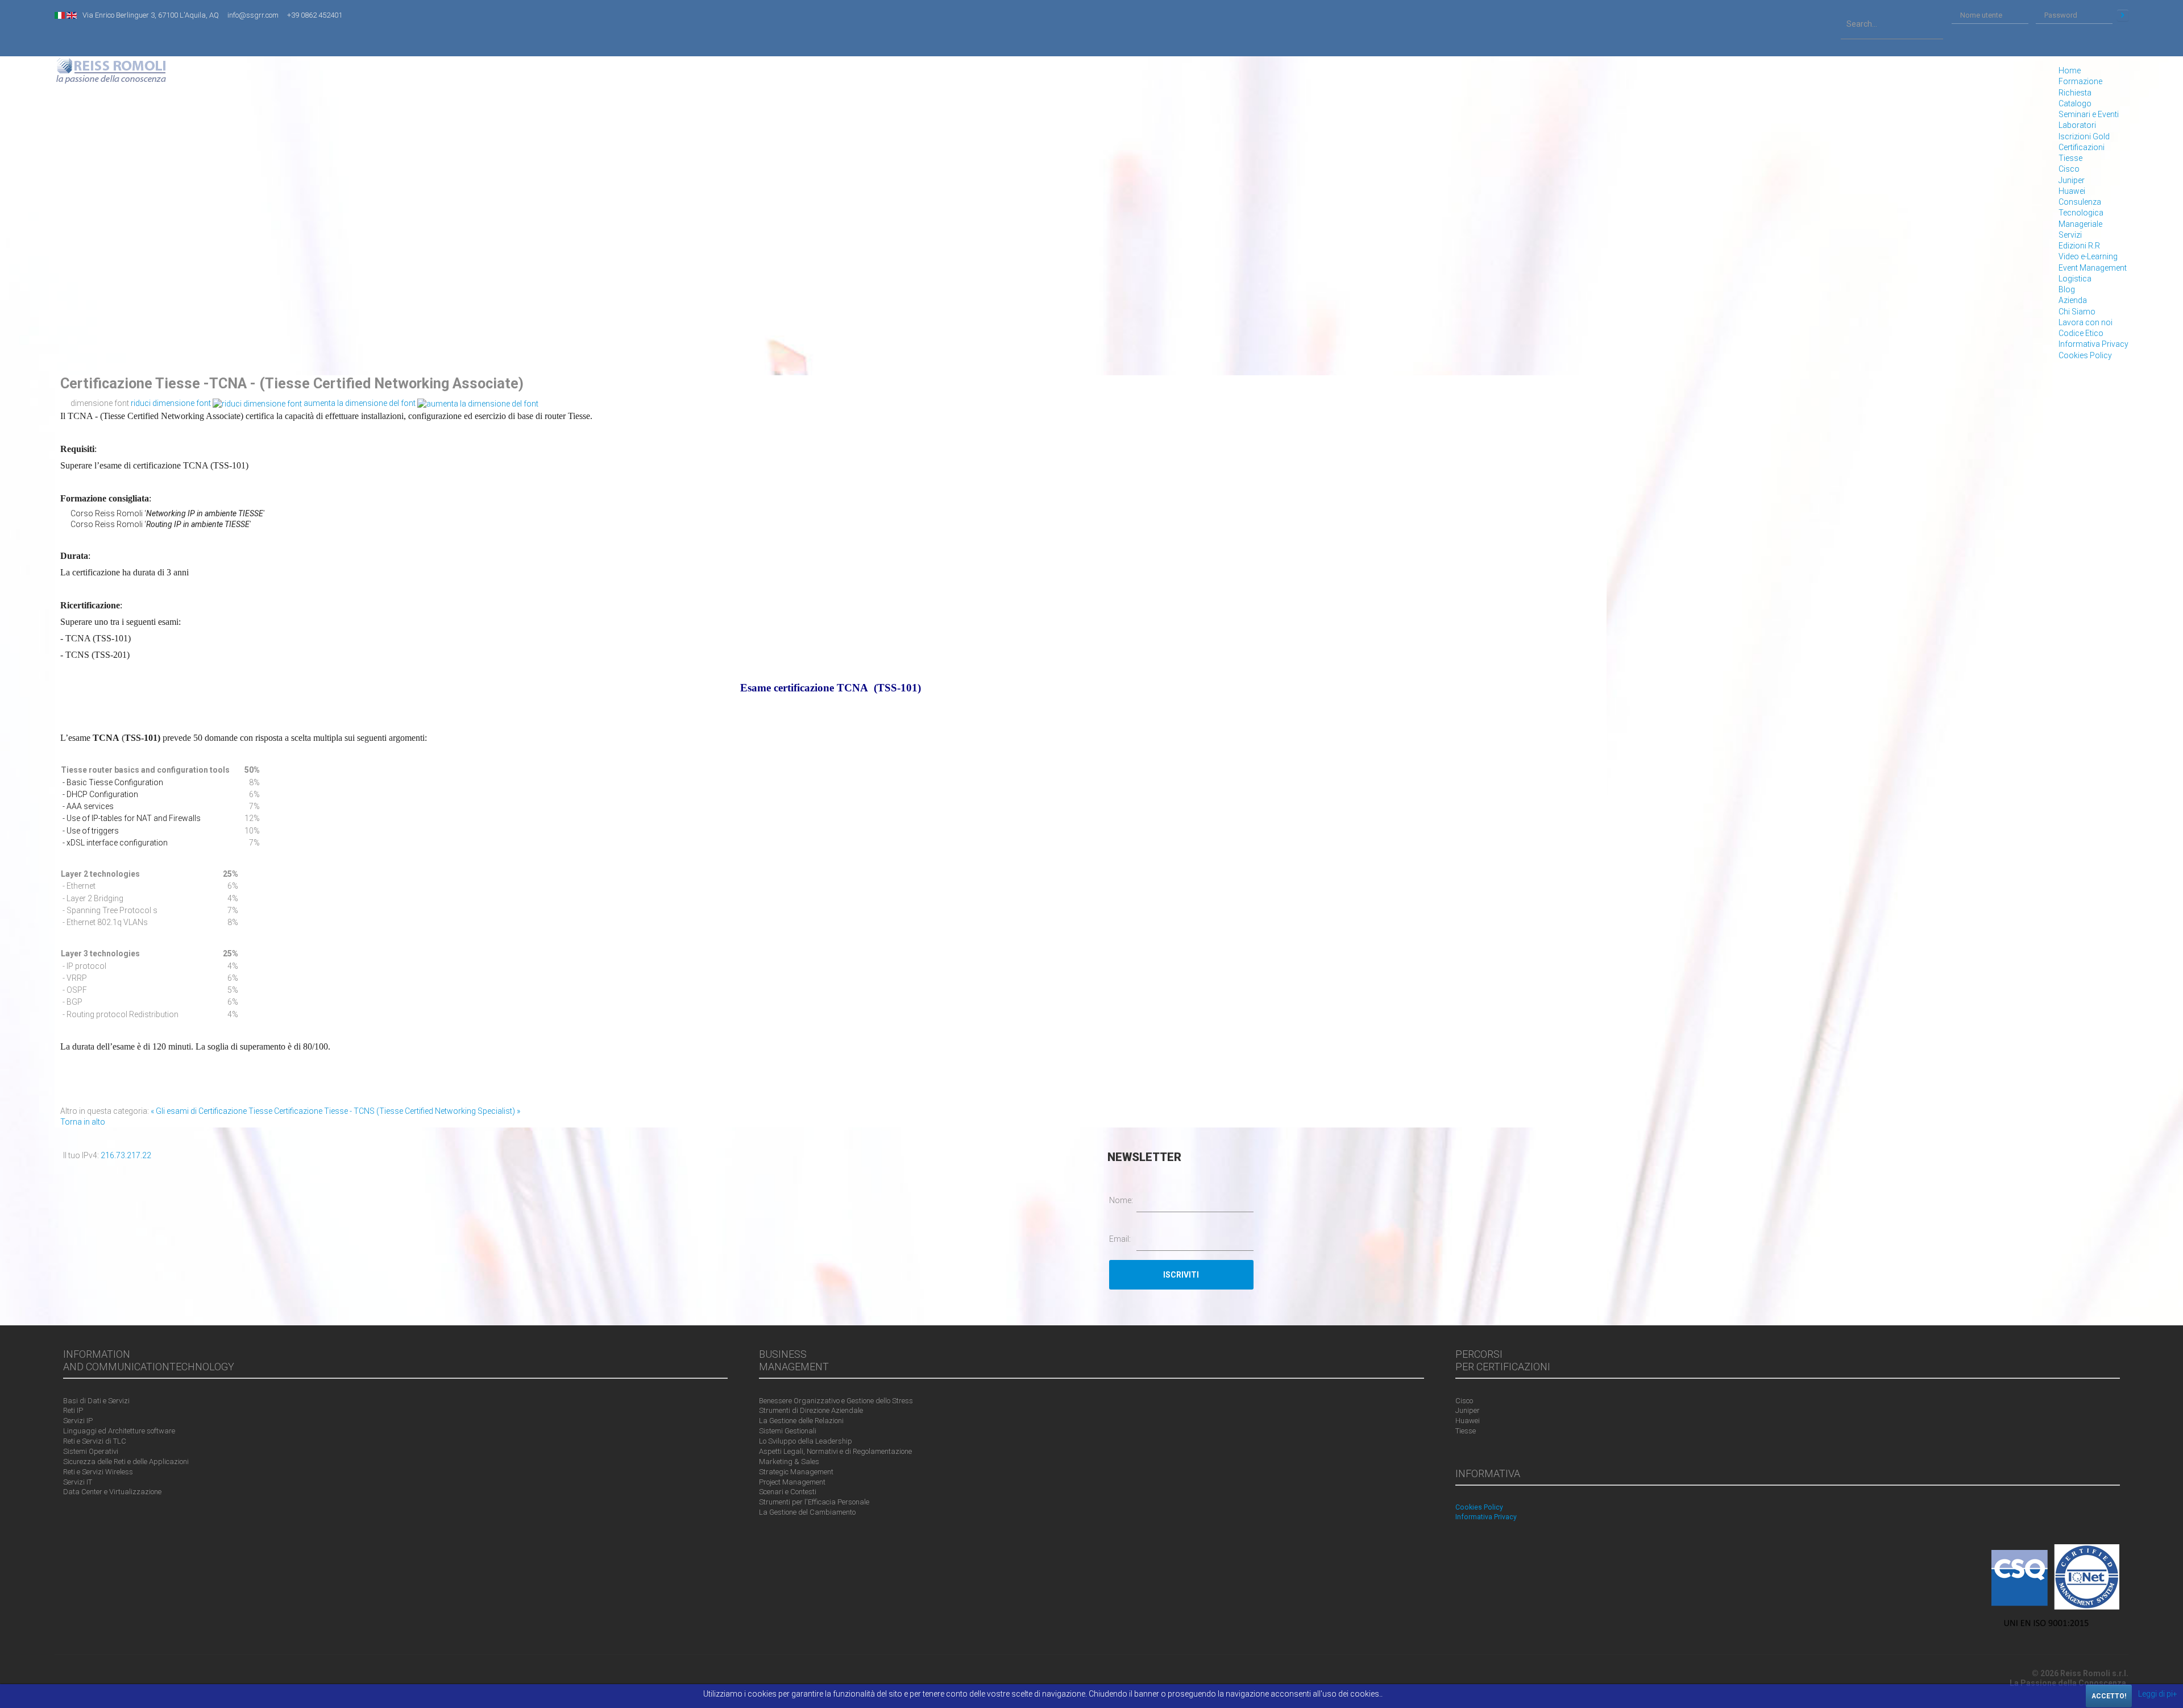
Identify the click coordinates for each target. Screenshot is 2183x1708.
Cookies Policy (2085, 355)
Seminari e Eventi (2089, 114)
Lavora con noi (2086, 322)
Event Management (2093, 268)
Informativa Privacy (2093, 344)
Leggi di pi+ (2158, 1694)
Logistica (2075, 279)
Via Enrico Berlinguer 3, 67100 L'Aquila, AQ (151, 15)
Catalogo (2075, 103)
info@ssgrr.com (253, 15)
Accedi (2123, 15)
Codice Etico (2081, 333)
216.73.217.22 (126, 1155)
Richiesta (2075, 93)
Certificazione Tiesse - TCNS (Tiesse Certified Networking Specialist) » (397, 1111)
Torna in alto (83, 1122)
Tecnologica (2081, 213)
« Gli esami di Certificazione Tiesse (212, 1111)
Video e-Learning (2088, 256)
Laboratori (2077, 125)
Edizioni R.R (2079, 246)
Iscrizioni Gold (2084, 136)
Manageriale (2080, 224)
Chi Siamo (2077, 312)
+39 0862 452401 (315, 15)
